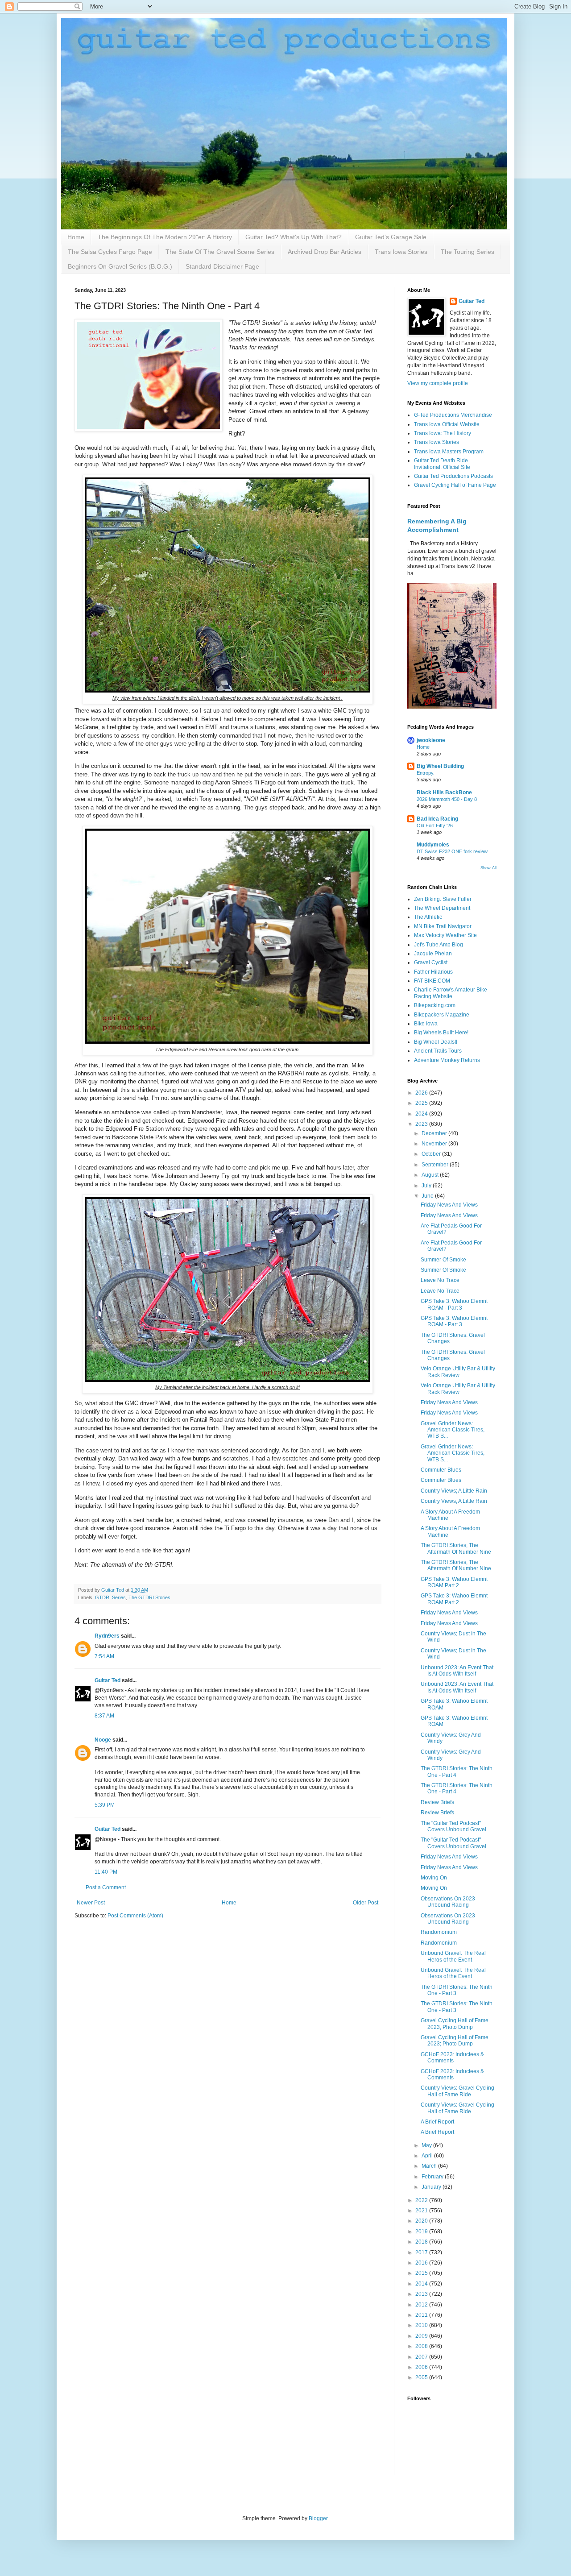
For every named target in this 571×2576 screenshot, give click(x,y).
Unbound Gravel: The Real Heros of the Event (453, 1956)
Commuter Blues (441, 1470)
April (428, 2156)
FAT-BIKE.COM (432, 981)
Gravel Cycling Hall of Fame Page (455, 485)
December (435, 1133)
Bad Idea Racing (437, 819)
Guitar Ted (108, 1680)
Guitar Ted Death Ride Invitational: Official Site (442, 464)
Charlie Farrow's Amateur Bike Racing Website (451, 993)
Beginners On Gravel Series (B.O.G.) (120, 266)
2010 (422, 2325)
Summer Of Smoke (443, 1260)
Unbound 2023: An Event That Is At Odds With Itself (457, 1671)
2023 (422, 1124)
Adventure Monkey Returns (447, 1060)
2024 (422, 1114)
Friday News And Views (449, 1205)
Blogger (318, 2518)
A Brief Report (437, 2122)
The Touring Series (468, 252)
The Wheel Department (442, 908)
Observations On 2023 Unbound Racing (448, 1902)
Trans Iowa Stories (401, 252)
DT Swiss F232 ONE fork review (452, 851)
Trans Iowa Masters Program (449, 452)
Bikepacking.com (435, 1005)
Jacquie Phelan (433, 954)
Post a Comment (106, 1887)
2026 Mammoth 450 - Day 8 (447, 799)
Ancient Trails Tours (438, 1051)
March (430, 2166)
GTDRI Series (110, 1597)
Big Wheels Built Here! (441, 1033)
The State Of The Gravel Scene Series (220, 252)
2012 (422, 2305)
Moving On (434, 1878)
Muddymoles (433, 845)
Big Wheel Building (440, 766)
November (435, 1144)
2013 (422, 2294)
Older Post (366, 1903)
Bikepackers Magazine (442, 1015)
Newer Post (91, 1903)
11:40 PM (106, 1872)
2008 (422, 2346)
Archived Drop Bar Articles (325, 252)
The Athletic (428, 917)
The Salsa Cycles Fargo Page (110, 252)
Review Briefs (437, 1802)
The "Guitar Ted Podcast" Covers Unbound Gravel (453, 1826)
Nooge (103, 1740)
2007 (422, 2357)
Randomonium (439, 1932)
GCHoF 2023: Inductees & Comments (452, 2057)
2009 (422, 2336)
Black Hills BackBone (444, 792)
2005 (422, 2377)
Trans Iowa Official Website (447, 424)
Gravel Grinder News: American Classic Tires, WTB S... (453, 1430)
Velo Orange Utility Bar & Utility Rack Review (458, 1372)
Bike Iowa (426, 1024)
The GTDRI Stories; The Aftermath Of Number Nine (456, 1548)
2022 (422, 2200)
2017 (422, 2252)
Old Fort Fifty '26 (435, 825)
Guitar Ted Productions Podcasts (453, 476)
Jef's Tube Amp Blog (439, 945)
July (427, 1186)
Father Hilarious (433, 972)
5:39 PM (105, 1805)
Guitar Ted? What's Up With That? (294, 237)
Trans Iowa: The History (443, 433)
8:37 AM (104, 1716)
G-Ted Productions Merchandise (453, 415)
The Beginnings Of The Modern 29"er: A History (165, 237)
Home (76, 237)
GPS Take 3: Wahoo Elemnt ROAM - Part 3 (454, 1304)
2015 (422, 2273)
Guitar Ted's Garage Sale (391, 237)
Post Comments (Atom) (135, 1916)
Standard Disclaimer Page (222, 266)
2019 (422, 2232)
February (433, 2177)
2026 (422, 1093)
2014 (422, 2284)
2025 (422, 1103)
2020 (422, 2221)
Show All (488, 868)
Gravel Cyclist (431, 962)
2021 (422, 2211)
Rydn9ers (107, 1636)
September (436, 1165)
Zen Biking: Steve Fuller (443, 899)
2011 (422, 2315)
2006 (422, 2367)
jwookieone (431, 740)
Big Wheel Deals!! (436, 1042)
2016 (422, 2263)
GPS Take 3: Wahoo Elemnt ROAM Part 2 (454, 1582)
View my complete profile (438, 383)
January (432, 2187)
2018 (422, 2242)
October (432, 1154)
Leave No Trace (440, 1280)
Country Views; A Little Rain (454, 1491)
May (427, 2145)
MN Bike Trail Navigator (443, 926)
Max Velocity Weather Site (445, 935)
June (428, 1196)
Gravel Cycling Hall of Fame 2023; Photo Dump (455, 2024)
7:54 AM (104, 1656)
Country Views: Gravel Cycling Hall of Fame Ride (457, 2091)
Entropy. (426, 773)
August (431, 1175)
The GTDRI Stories (149, 1597)
